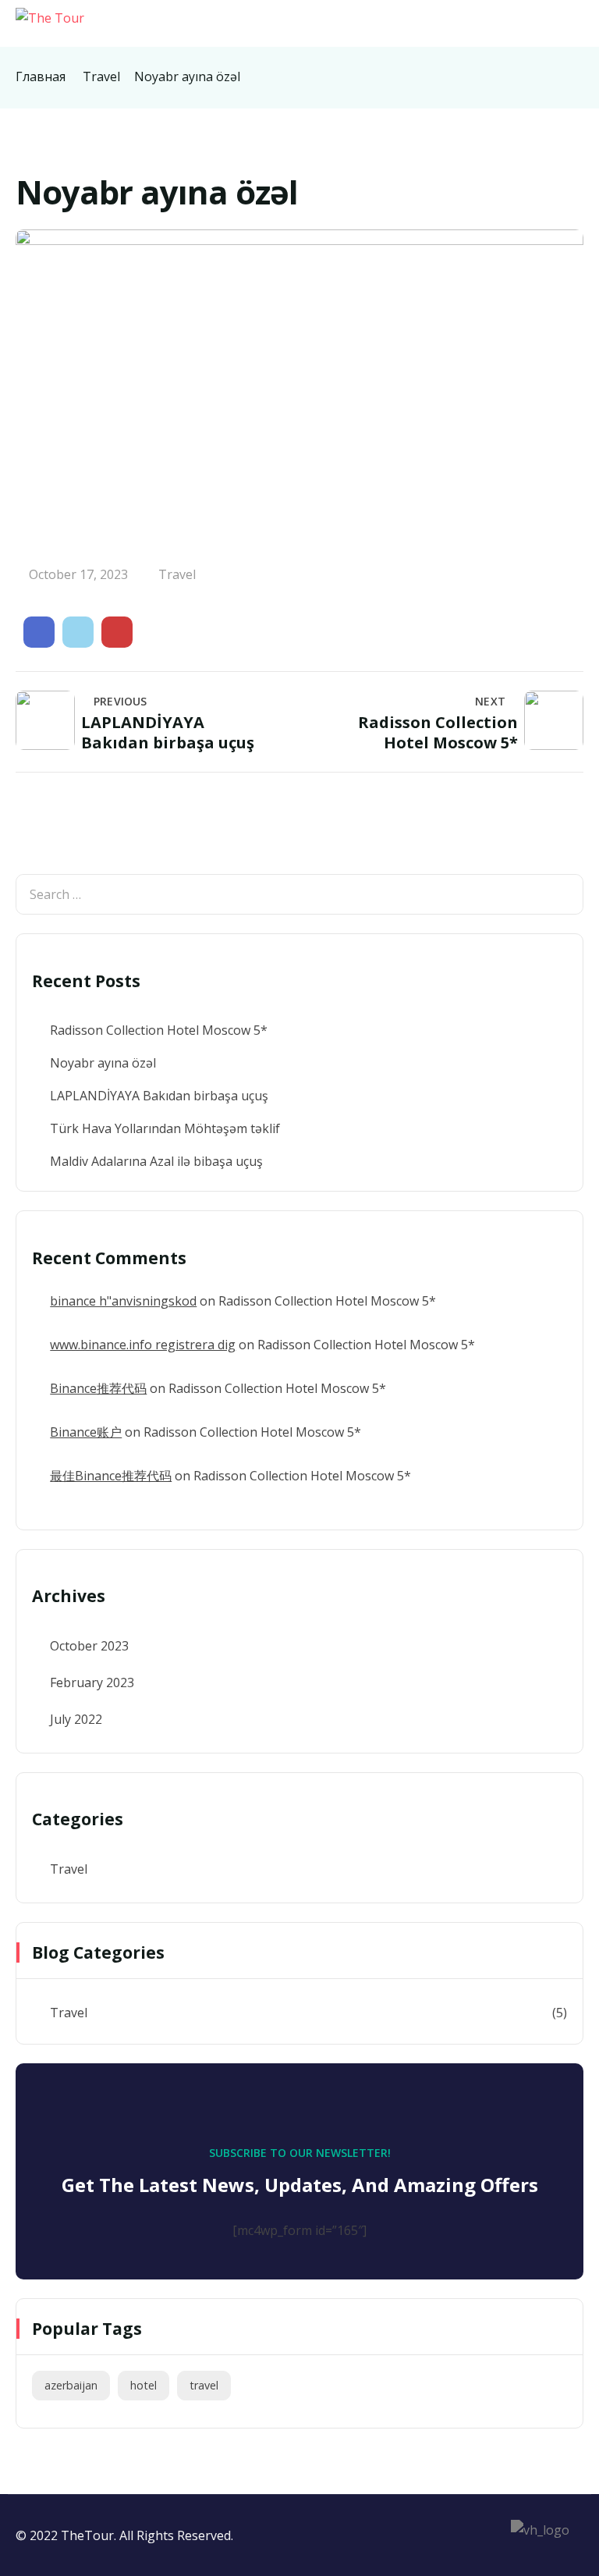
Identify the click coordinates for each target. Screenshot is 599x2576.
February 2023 (92, 1682)
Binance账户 (86, 1432)
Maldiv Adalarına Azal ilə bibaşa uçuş (156, 1161)
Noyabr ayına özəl (103, 1063)
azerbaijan (71, 2385)
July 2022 (76, 1719)
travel (204, 2385)
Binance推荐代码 (98, 1388)
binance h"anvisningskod (123, 1301)
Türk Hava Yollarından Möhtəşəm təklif (165, 1128)
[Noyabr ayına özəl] (39, 632)
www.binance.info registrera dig (143, 1345)
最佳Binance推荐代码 (111, 1476)
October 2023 (89, 1646)
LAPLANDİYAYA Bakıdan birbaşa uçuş (159, 1096)
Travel (101, 76)
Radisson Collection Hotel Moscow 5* (159, 1030)
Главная (41, 76)
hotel (144, 2385)
